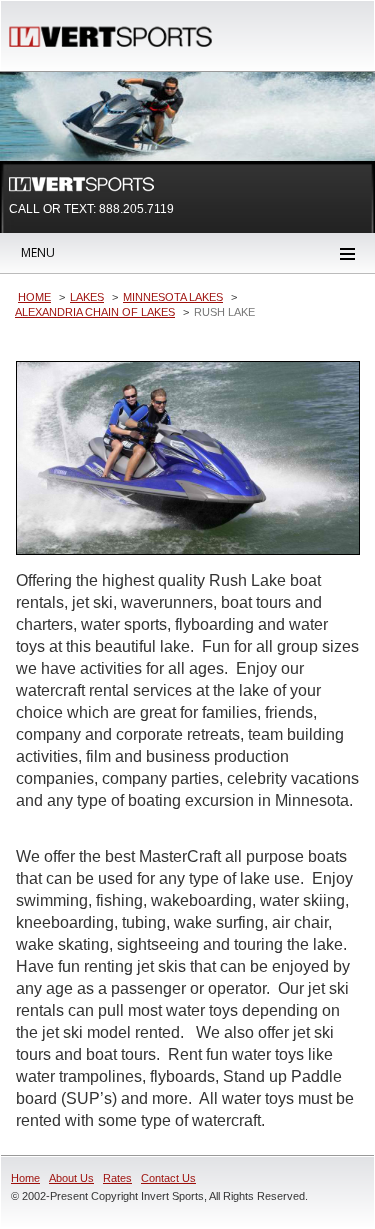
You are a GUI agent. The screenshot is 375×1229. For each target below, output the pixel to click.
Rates (117, 1178)
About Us (71, 1178)
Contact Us (168, 1178)
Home (25, 1178)
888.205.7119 (136, 209)
